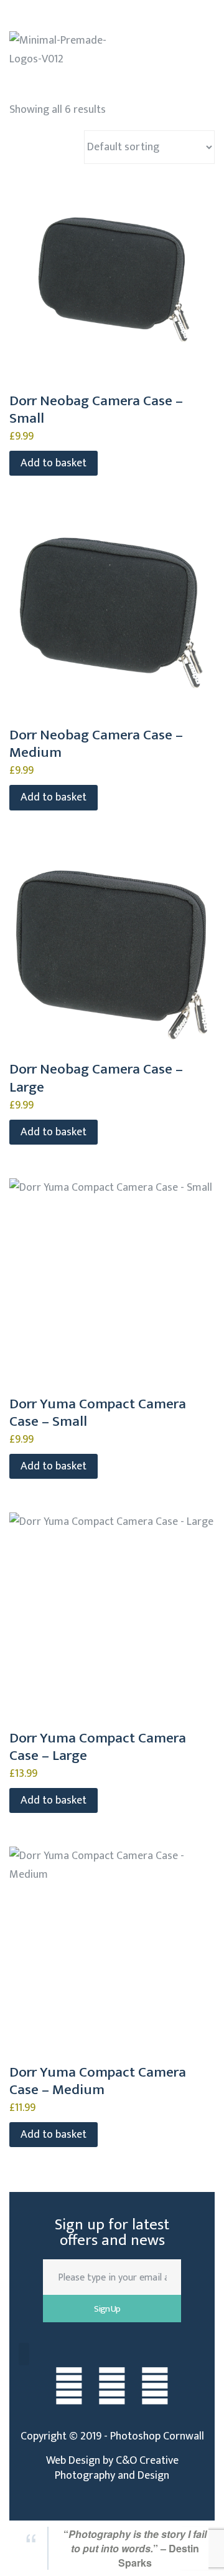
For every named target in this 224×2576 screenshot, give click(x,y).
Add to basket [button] (54, 463)
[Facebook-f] (69, 2388)
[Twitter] (112, 2388)
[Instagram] (155, 2388)
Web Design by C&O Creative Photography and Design (112, 2468)
